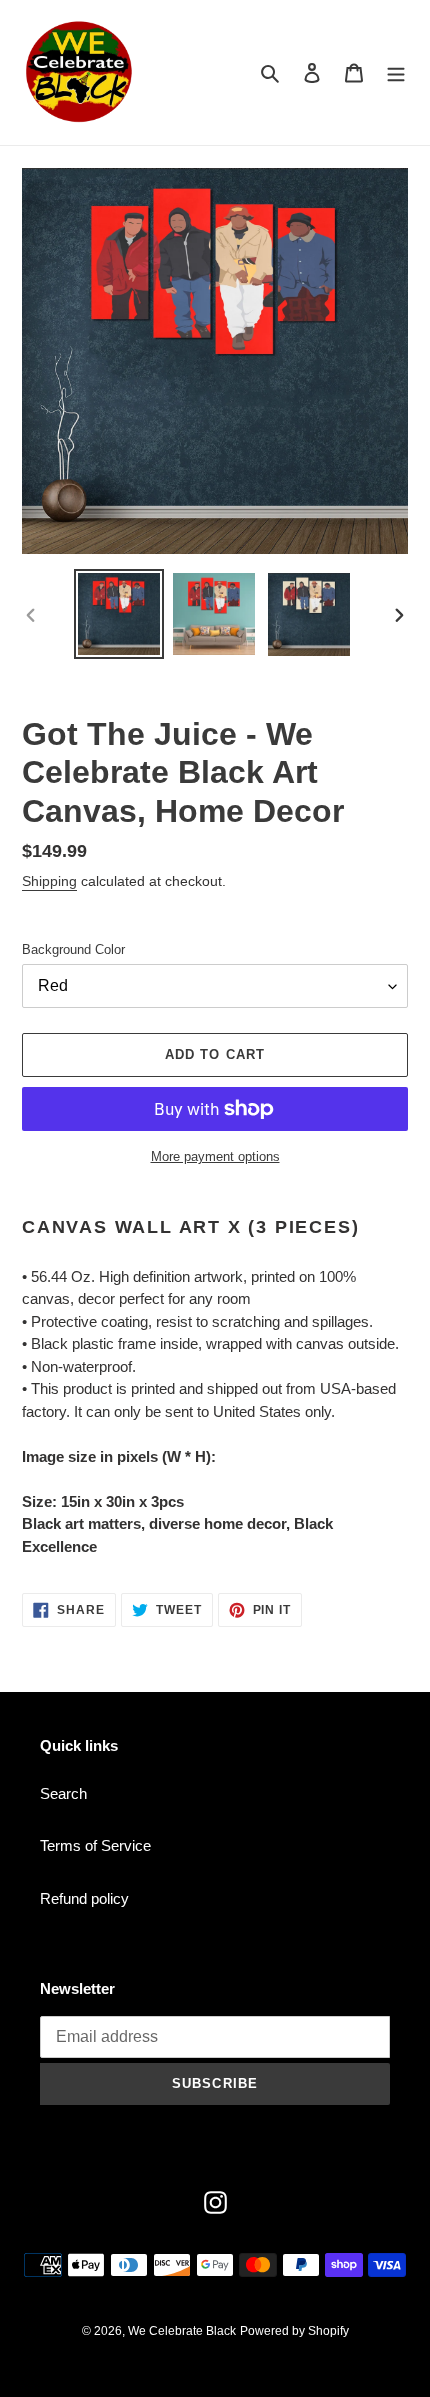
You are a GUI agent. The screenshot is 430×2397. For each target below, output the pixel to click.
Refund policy (84, 1898)
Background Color (73, 949)
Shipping (49, 881)
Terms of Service (95, 1845)
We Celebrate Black (182, 2331)
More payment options (215, 1156)
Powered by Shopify (294, 2331)
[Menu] (396, 72)
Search (63, 1793)
